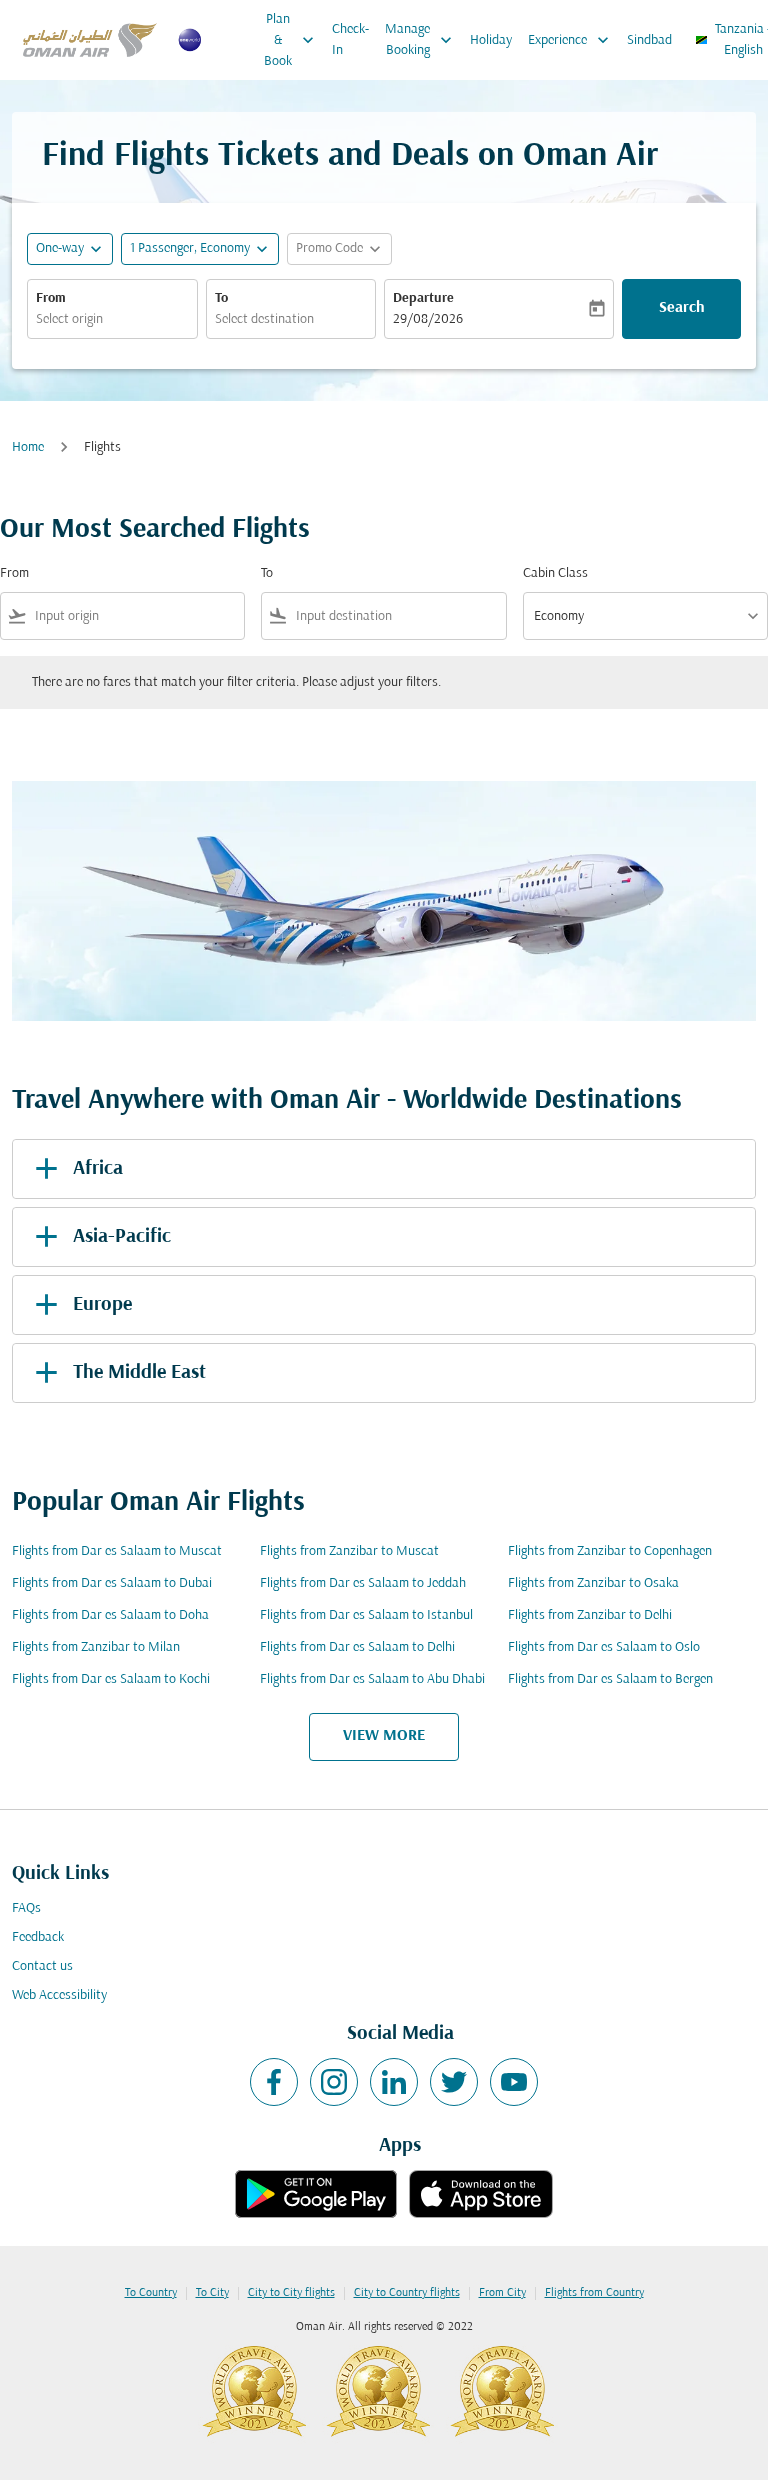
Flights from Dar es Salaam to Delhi (357, 1647)
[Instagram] (334, 2082)
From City (502, 2293)
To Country (151, 2293)
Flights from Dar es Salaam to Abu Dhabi (372, 1679)
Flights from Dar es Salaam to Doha (110, 1615)
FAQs (26, 1908)
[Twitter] (454, 2082)
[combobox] (135, 616)
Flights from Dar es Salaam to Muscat (117, 1551)
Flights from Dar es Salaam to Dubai (112, 1583)
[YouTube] (514, 2082)
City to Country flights (407, 2293)
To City (212, 2293)
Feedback (38, 1937)
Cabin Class (555, 573)
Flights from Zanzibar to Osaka (593, 1583)
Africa (98, 1169)
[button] (200, 249)
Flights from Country (594, 2293)
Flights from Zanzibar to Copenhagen (610, 1551)
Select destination (264, 319)
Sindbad (649, 40)
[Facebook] (274, 2082)
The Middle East (139, 1373)
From (51, 298)
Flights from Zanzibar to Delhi (590, 1615)
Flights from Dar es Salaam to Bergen (610, 1679)
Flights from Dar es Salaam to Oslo (604, 1647)
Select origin (69, 319)
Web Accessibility (59, 1995)
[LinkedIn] (394, 2082)
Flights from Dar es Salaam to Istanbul (366, 1615)
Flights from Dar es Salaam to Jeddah (363, 1583)
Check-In (350, 40)
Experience (570, 40)
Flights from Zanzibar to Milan (96, 1647)
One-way (60, 248)
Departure (423, 298)
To (221, 298)
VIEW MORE (384, 1736)
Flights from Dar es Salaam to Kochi (111, 1679)
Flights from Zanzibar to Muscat (349, 1551)
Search (682, 308)
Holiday (491, 40)
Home (28, 447)
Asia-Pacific (122, 1237)
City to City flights (291, 2293)
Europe (102, 1305)
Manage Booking (420, 40)
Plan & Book (291, 40)
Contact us (42, 1966)
